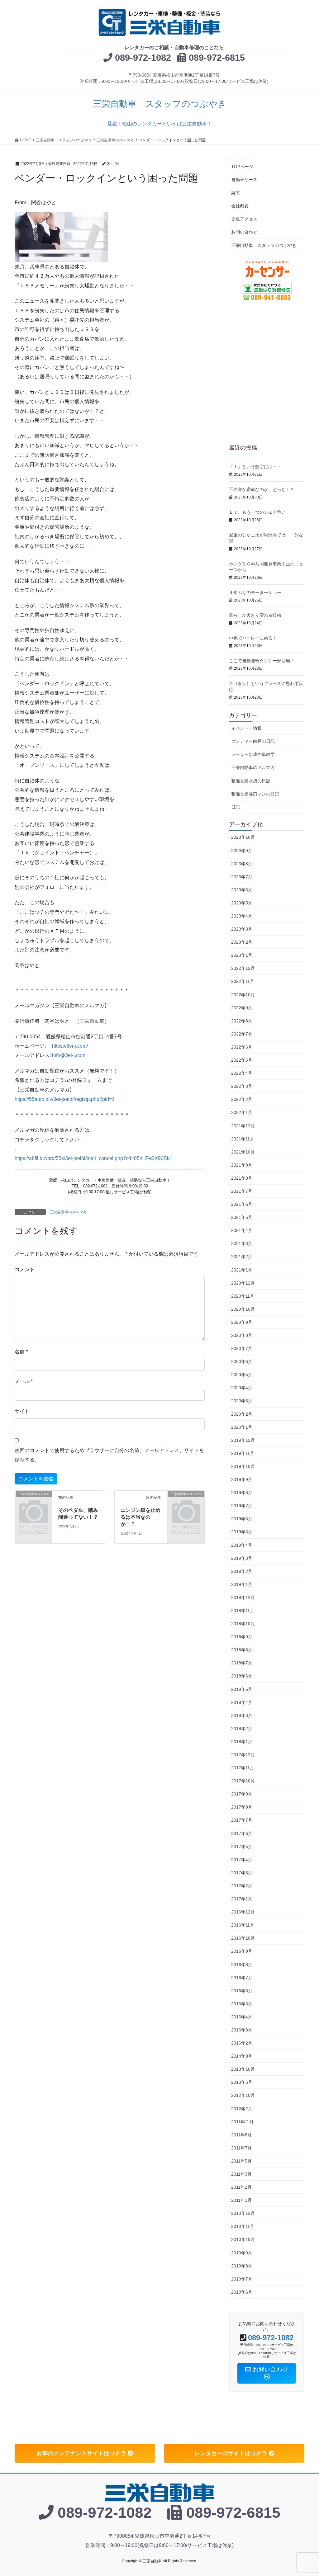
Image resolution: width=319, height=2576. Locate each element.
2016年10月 (243, 1938)
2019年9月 (242, 1479)
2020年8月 (242, 1335)
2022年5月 (242, 1060)
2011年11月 (242, 2122)
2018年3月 (242, 1715)
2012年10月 (243, 2095)
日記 (236, 807)
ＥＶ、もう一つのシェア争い (259, 512)
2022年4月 (242, 1073)
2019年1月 (242, 1584)
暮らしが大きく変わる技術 (257, 615)
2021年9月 (242, 1165)
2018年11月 (243, 1611)
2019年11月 (243, 1453)
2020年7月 (242, 1348)
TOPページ (242, 167)
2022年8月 (242, 1021)
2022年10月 (243, 995)
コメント (25, 1269)
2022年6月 (242, 1047)
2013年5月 (242, 2082)
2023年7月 (242, 877)
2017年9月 (242, 1794)
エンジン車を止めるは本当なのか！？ (140, 1517)
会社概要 (240, 206)
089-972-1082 (143, 58)
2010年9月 (242, 2253)
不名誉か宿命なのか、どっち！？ (264, 489)
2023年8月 (242, 864)
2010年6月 (242, 2292)
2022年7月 (242, 1034)
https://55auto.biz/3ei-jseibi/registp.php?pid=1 (65, 1099)
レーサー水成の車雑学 (253, 754)
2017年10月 (243, 1781)
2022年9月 (242, 1008)
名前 (21, 1352)
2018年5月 (242, 1689)
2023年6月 (242, 890)
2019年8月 (242, 1493)
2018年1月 (242, 1742)
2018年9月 (242, 1637)
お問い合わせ (244, 232)
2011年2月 (241, 2187)
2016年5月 (242, 2004)
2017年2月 (242, 1886)
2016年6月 (242, 1991)
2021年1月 (242, 1270)
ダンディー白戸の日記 (253, 741)
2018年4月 (242, 1702)
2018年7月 (242, 1663)
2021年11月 (243, 1139)
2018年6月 (242, 1676)
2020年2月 (242, 1414)
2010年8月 (242, 2266)
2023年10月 (243, 837)
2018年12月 (243, 1597)
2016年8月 (242, 1965)
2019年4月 (242, 1545)
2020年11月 (243, 1296)
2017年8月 (242, 1807)
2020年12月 (243, 1283)
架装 (236, 193)
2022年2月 (242, 1099)
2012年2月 (242, 2109)
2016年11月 (243, 1925)
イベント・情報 (246, 728)
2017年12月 (243, 1755)
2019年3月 (242, 1558)
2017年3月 (242, 1873)
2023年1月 (242, 955)
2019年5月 (242, 1532)
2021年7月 (242, 1191)
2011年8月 (241, 2135)
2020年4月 (242, 1388)
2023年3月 (242, 929)
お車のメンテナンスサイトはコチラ (82, 2453)
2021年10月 (243, 1152)
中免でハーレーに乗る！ (255, 638)
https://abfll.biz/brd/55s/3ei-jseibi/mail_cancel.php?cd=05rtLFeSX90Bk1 (93, 1158)
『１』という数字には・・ (257, 467)
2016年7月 (242, 1978)
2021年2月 (242, 1257)
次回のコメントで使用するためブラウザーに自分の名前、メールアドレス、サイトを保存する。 (109, 1455)
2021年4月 (242, 1230)
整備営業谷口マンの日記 (255, 794)
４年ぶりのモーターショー (257, 592)
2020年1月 (242, 1427)
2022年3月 (242, 1086)
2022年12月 (243, 968)
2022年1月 (242, 1112)
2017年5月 (242, 1847)
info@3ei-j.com (69, 1055)
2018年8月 (242, 1650)
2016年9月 (242, 1951)
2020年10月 (243, 1309)
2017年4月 (242, 1860)
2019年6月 (242, 1519)
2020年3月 (242, 1401)
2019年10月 (243, 1466)
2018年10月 (243, 1624)
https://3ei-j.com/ (70, 1046)
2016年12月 (243, 1912)
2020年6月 (242, 1361)
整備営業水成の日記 (251, 781)
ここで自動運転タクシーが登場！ (264, 661)
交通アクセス (244, 219)
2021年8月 (242, 1178)
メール (24, 1381)
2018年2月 (242, 1729)
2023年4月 (242, 916)
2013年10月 (243, 2069)
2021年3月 (242, 1243)
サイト (22, 1411)
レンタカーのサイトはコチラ (232, 2453)
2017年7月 (242, 1820)
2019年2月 (242, 1571)
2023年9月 (242, 851)
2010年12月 (243, 2213)
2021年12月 (243, 1126)
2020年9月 (242, 1322)
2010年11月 (243, 2226)
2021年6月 (242, 1204)
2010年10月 (243, 2239)
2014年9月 (242, 2056)
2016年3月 (242, 2030)
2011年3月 (241, 2174)
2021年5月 (242, 1217)
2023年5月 (242, 903)
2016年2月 (242, 2043)
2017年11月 (243, 1768)
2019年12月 (243, 1440)
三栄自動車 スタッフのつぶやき (264, 245)
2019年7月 (242, 1506)
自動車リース (244, 180)
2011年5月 (241, 2161)
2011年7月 (241, 2148)
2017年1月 (242, 1899)
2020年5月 (242, 1375)
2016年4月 (242, 2017)
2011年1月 (241, 2200)
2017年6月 (242, 1833)
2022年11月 (243, 981)
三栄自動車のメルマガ (68, 1212)
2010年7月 (242, 2279)
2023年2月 (242, 942)
